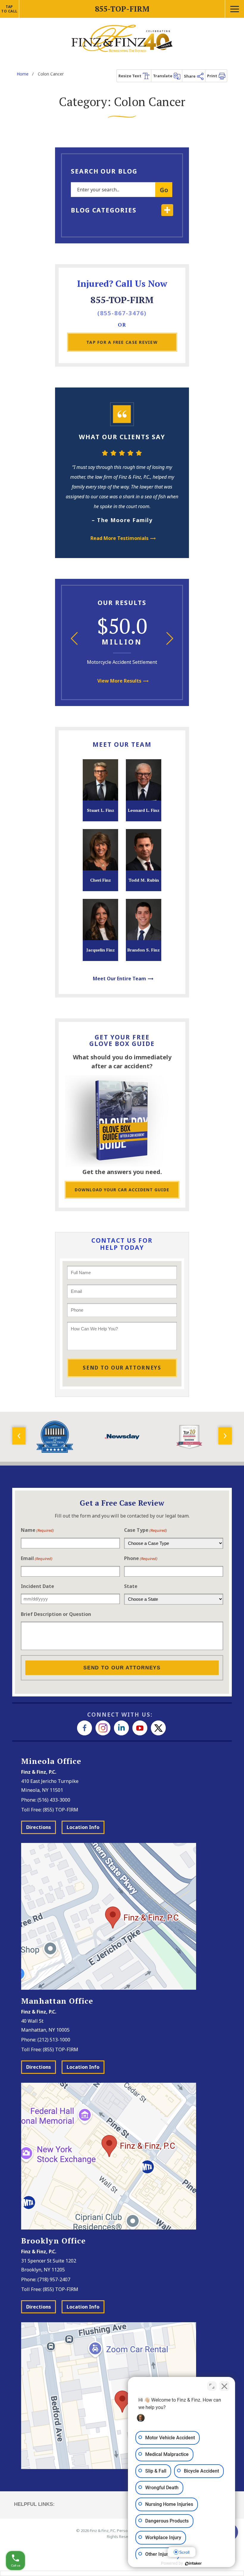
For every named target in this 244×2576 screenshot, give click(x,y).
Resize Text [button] (130, 76)
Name (37, 1530)
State (131, 1586)
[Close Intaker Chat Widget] (224, 2386)
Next (170, 638)
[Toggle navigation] (234, 9)
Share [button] (190, 76)
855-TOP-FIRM (122, 300)
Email (37, 1558)
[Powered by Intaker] (193, 2564)
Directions (39, 1827)
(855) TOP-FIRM (61, 1810)
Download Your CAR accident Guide (122, 1190)
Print (213, 76)
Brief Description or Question (56, 1614)
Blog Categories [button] (104, 210)
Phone (141, 1558)
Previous (74, 638)
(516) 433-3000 (54, 1800)
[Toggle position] (212, 2386)
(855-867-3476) (122, 313)
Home (23, 74)
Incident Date (37, 1586)
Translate (163, 76)
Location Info (83, 1827)
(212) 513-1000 (54, 2040)
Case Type (146, 1530)
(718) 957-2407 (54, 2279)
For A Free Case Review (122, 342)
